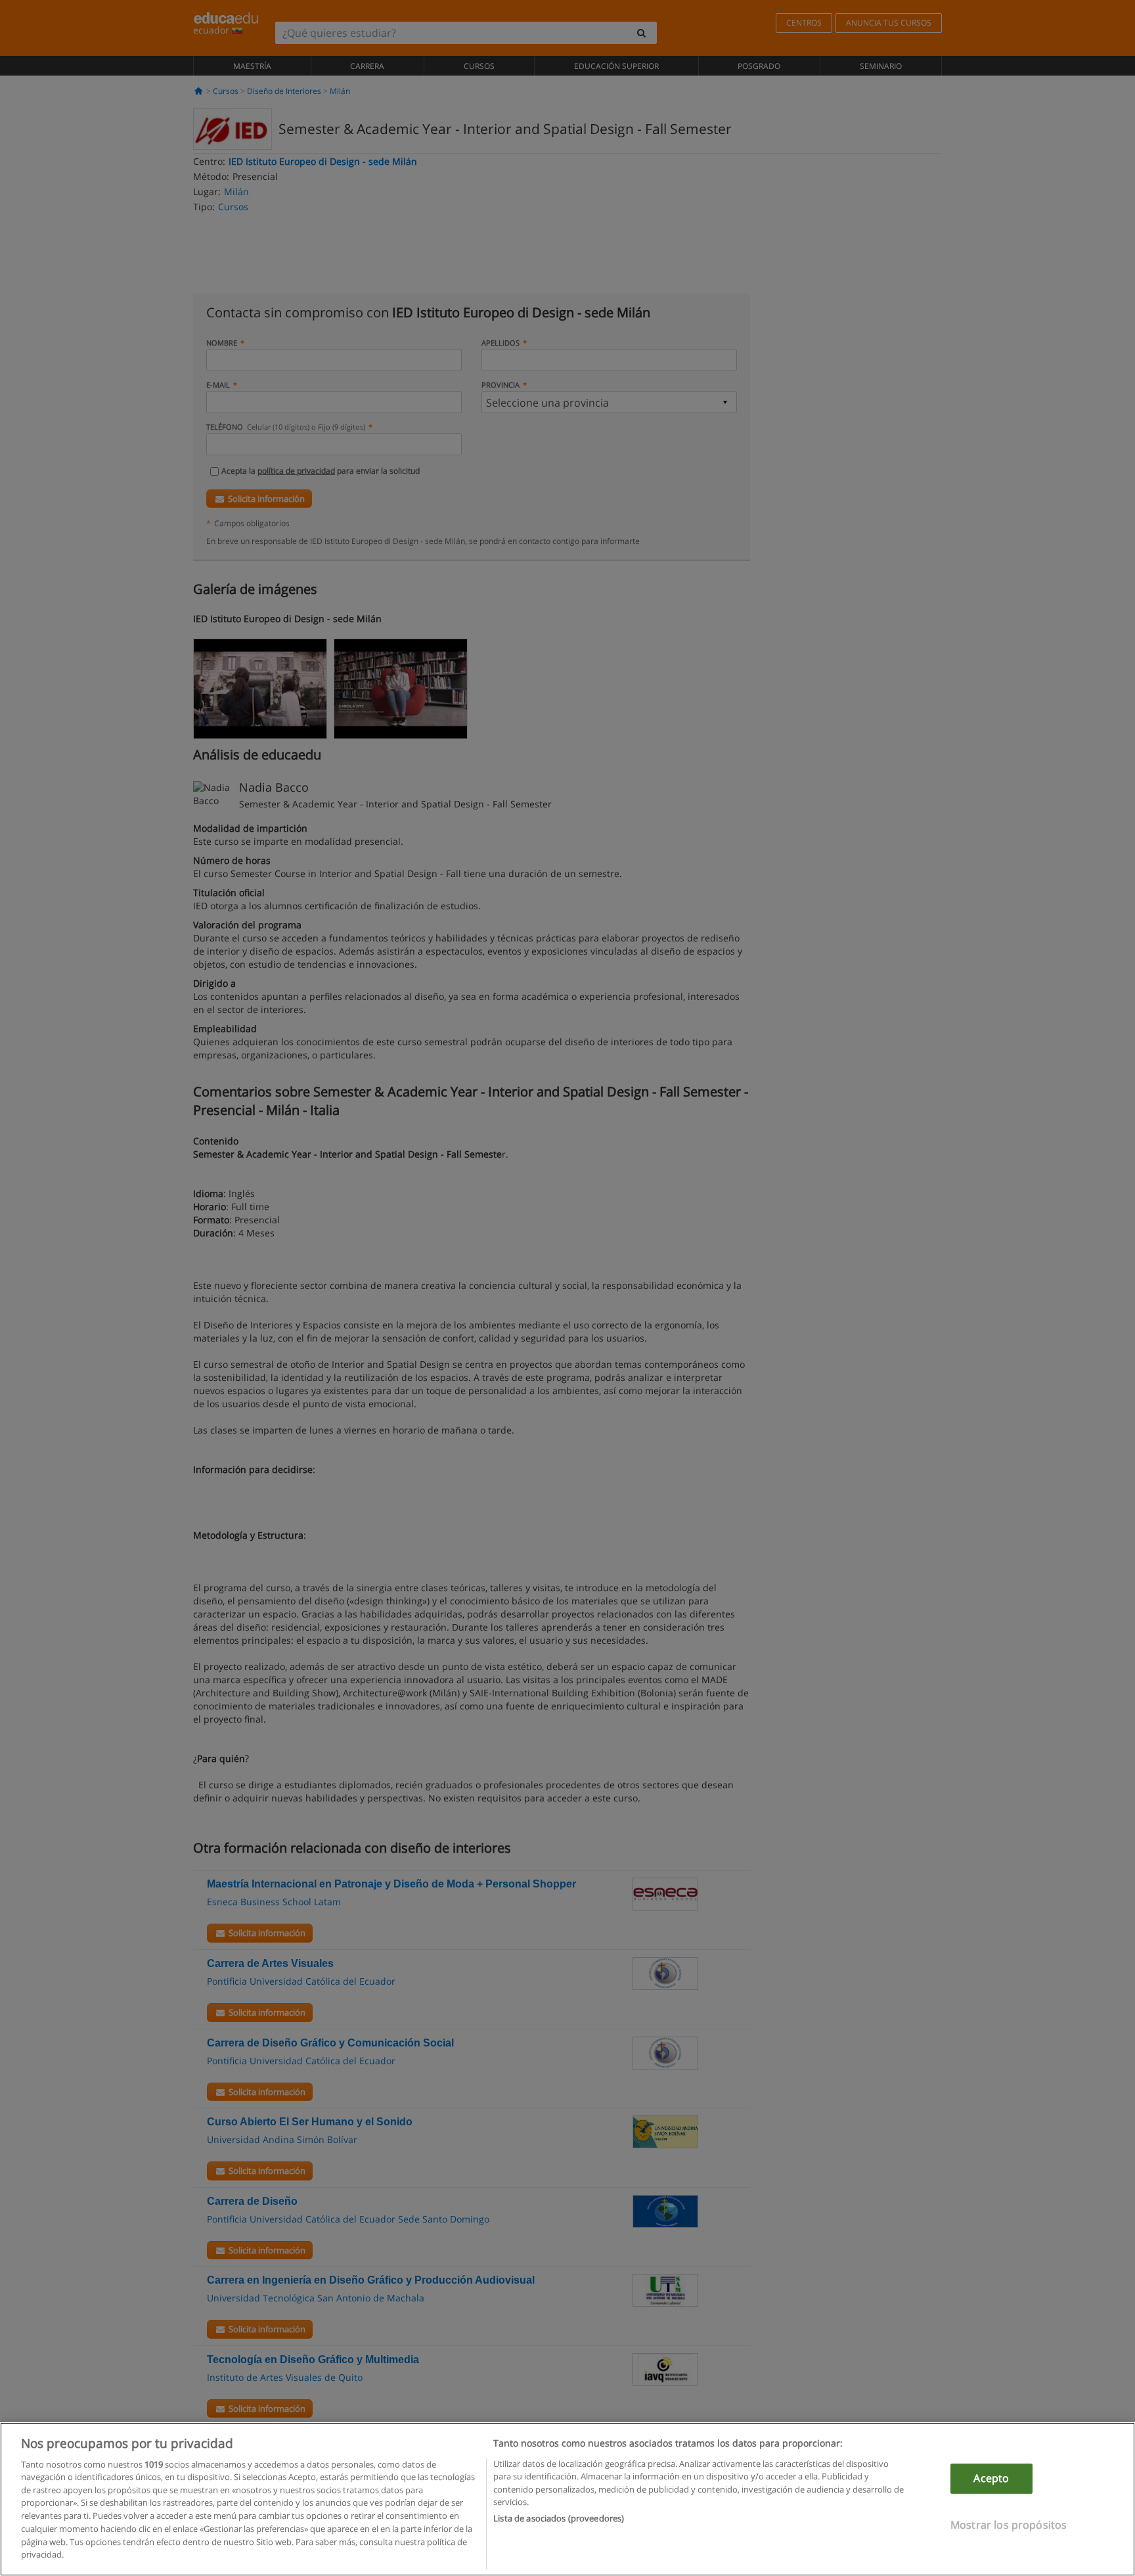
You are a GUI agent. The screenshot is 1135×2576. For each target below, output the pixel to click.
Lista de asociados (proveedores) (559, 2518)
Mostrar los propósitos (1009, 2524)
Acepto (991, 2478)
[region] (567, 2499)
